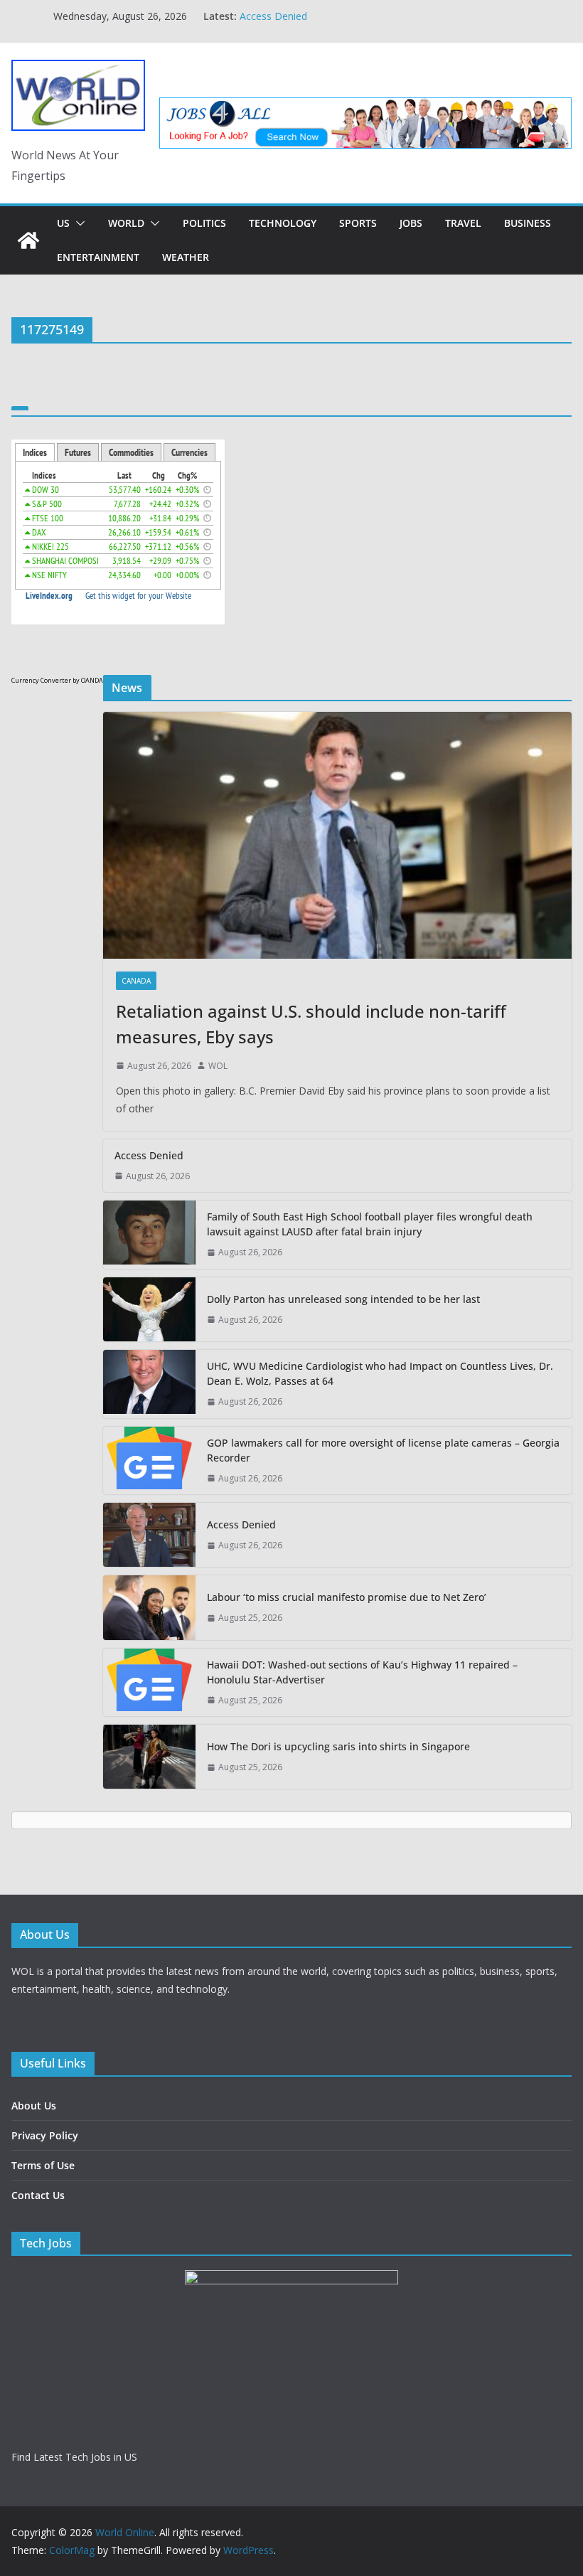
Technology (283, 223)
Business (528, 223)
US (63, 223)
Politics (204, 223)
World (126, 223)
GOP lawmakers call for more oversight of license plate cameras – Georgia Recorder (383, 1450)
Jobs (411, 223)
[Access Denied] (149, 1535)
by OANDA (88, 680)
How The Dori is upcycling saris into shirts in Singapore (338, 1746)
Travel (463, 223)
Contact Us (38, 2195)
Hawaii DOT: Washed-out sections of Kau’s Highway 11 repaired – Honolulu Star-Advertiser (362, 1672)
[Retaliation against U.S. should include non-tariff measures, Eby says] (337, 835)
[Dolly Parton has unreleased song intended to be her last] (149, 1309)
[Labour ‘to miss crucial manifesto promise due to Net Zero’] (149, 1607)
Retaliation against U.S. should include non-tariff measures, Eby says (311, 1024)
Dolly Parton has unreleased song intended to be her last (343, 1299)
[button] (77, 223)
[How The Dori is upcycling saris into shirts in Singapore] (149, 1757)
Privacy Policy (45, 2135)
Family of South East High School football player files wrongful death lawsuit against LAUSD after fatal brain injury (370, 1224)
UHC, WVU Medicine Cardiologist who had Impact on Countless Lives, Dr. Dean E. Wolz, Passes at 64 (380, 1373)
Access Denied (273, 16)
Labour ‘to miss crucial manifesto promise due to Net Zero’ (347, 1597)
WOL (218, 1066)
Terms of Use (43, 2165)
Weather (186, 257)
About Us (34, 2106)
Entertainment (98, 257)
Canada (136, 981)
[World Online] (28, 240)
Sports (358, 223)
